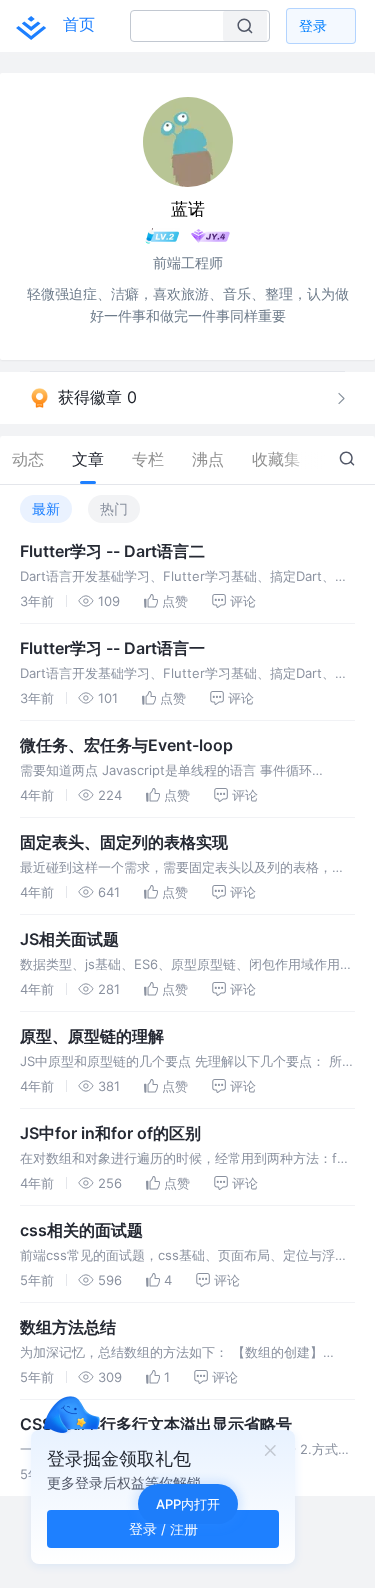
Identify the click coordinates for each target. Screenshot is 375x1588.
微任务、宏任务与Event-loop (126, 745)
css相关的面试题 (81, 1230)
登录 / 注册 (163, 1528)
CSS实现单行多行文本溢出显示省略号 (156, 1424)
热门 (114, 508)
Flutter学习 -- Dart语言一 (112, 648)
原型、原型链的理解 (92, 1036)
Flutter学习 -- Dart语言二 (112, 551)
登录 (313, 25)
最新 (46, 508)
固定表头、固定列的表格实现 (124, 842)
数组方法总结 (68, 1327)
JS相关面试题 (69, 939)
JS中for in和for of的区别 (110, 1133)
